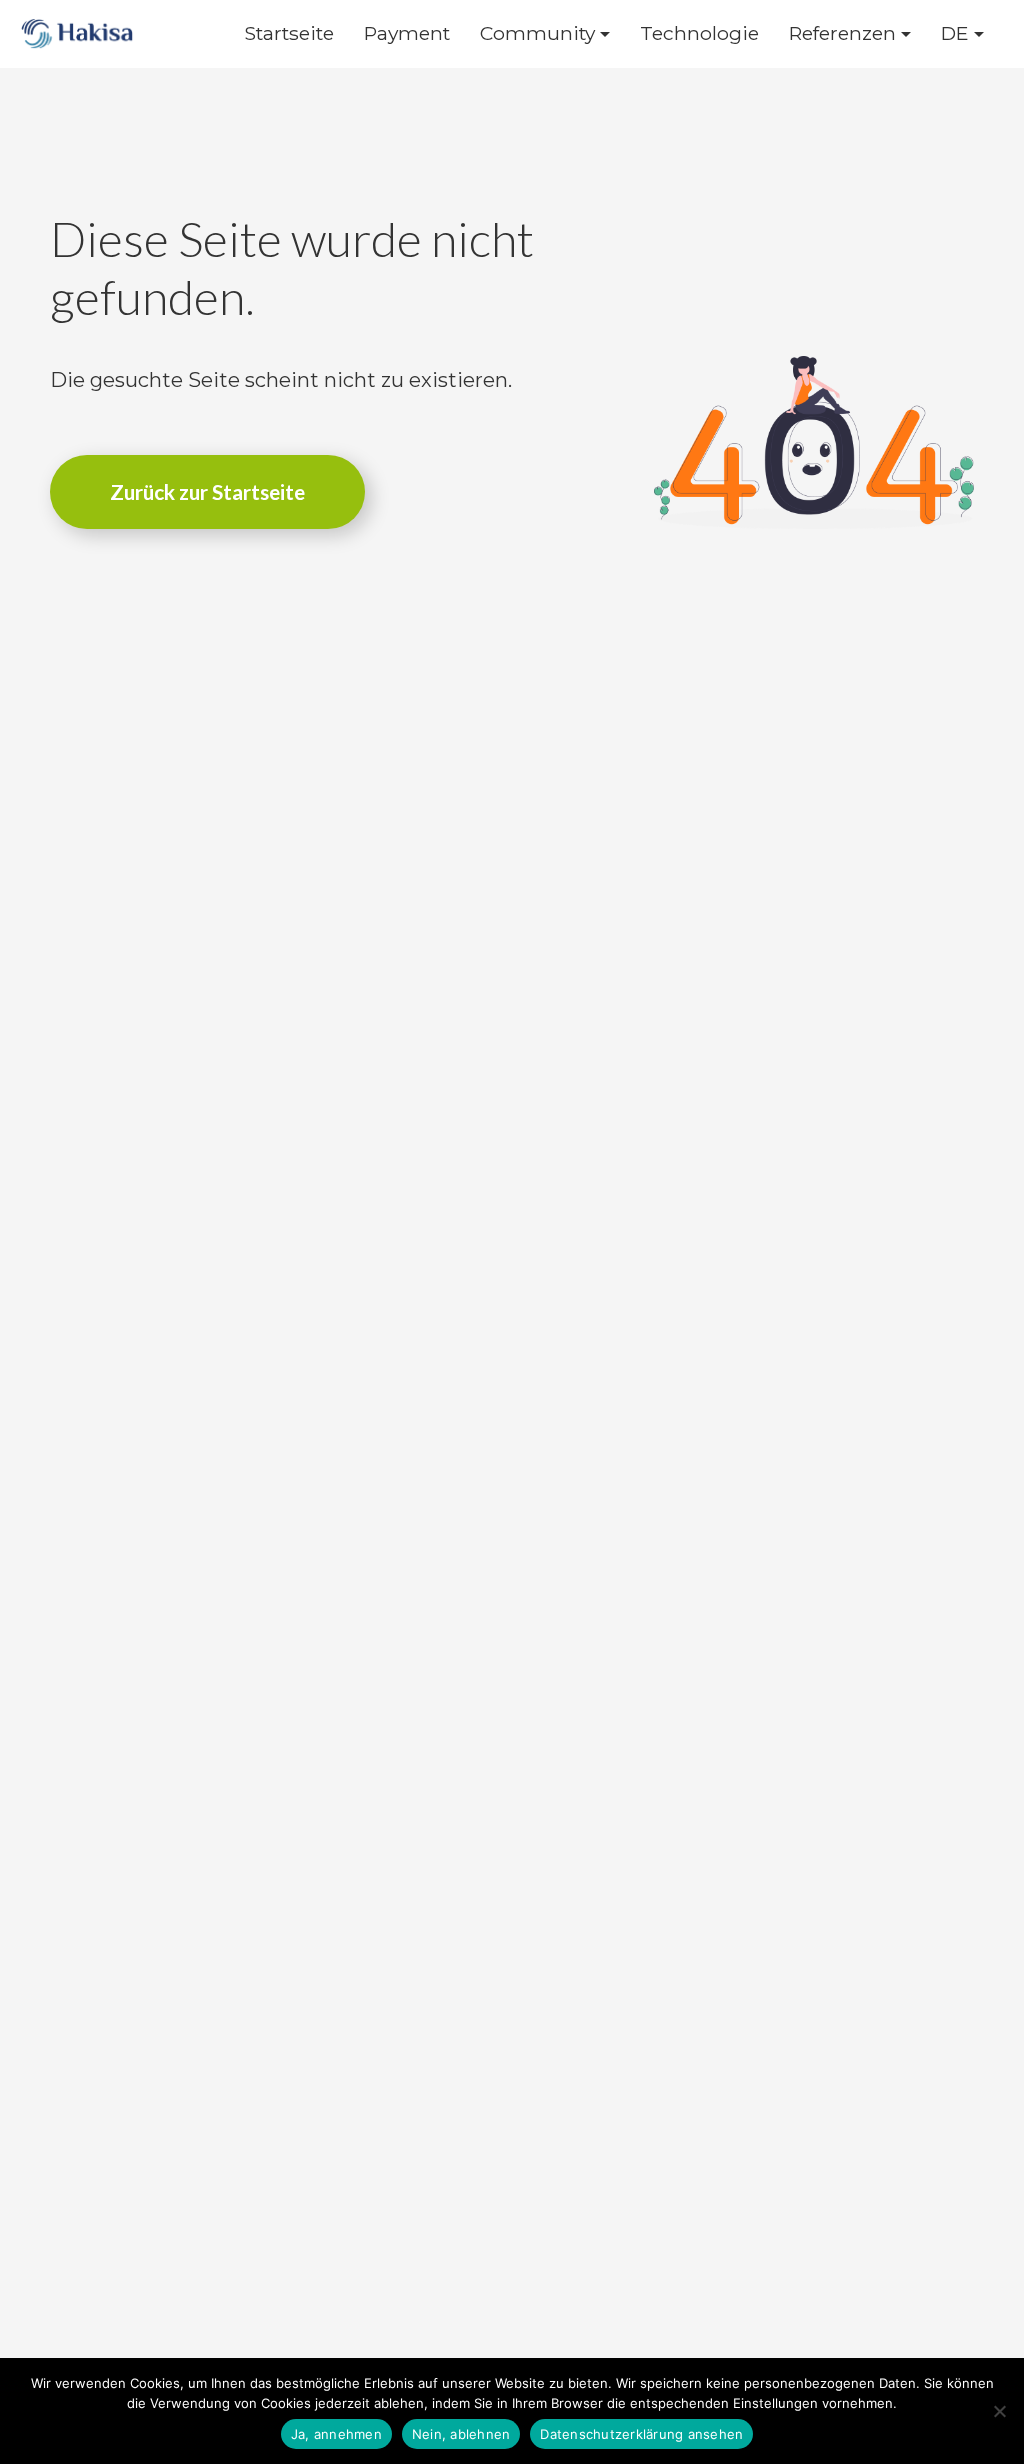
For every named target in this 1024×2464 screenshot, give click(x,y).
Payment (407, 33)
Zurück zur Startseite (207, 491)
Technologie (699, 33)
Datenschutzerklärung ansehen (641, 2434)
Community (537, 33)
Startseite (289, 33)
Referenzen (842, 33)
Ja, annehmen (336, 2434)
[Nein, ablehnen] (999, 2411)
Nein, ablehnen (461, 2434)
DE (955, 33)
